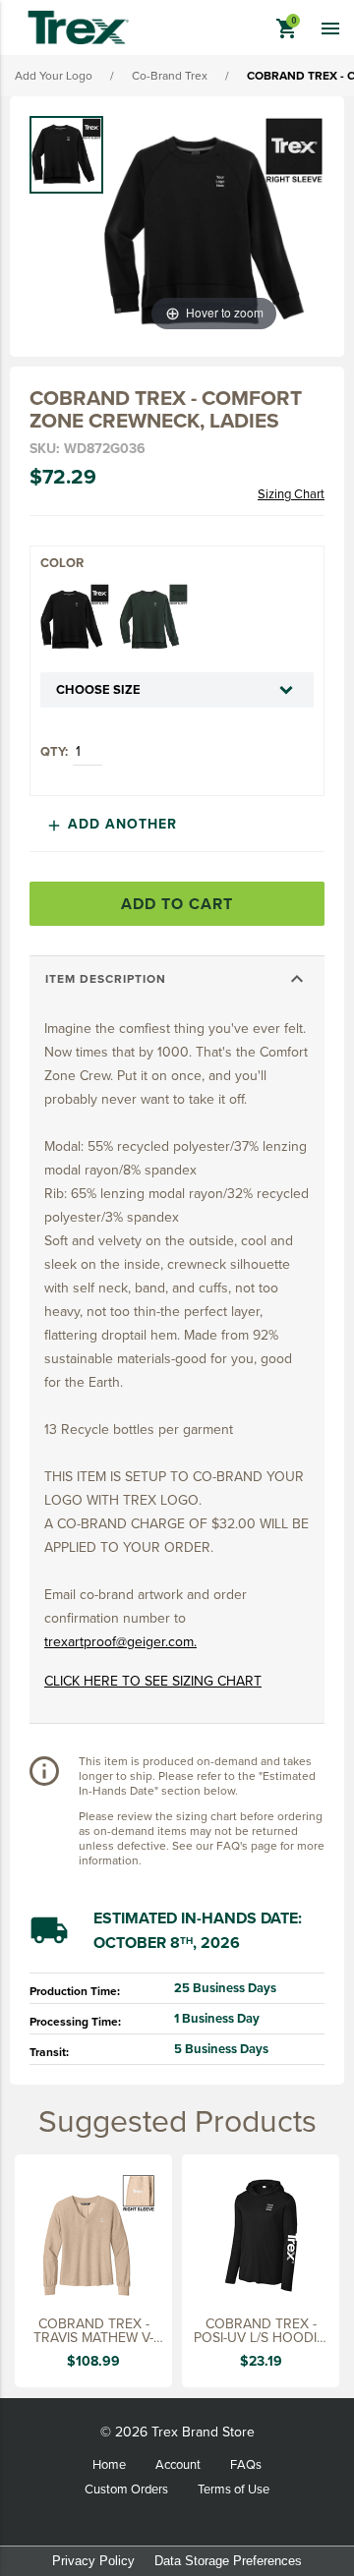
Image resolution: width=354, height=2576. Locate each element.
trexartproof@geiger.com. (120, 1641)
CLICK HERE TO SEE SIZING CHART (153, 1681)
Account (178, 2464)
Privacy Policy (93, 2561)
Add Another (111, 824)
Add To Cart (177, 904)
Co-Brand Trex (170, 75)
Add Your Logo (54, 75)
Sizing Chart (291, 494)
